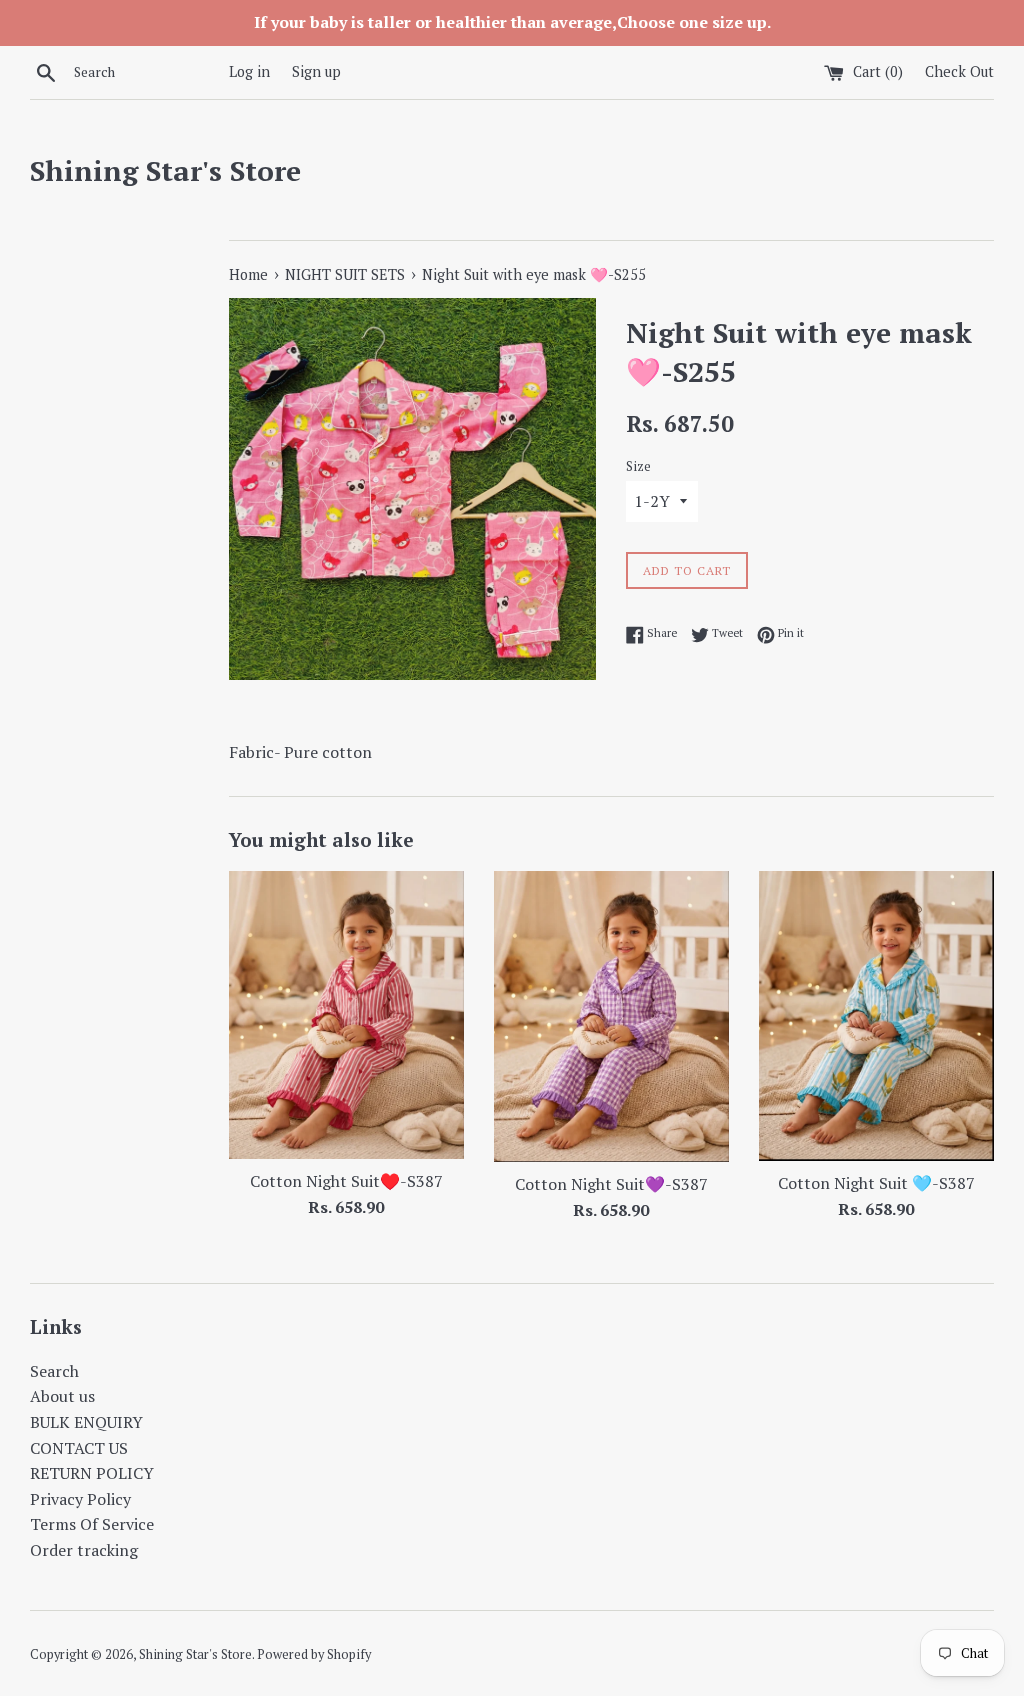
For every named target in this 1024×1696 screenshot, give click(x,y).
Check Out (959, 71)
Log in (249, 71)
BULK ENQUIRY (86, 1422)
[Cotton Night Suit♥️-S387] (346, 1015)
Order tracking (84, 1550)
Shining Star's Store (165, 170)
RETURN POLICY (92, 1473)
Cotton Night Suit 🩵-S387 (876, 1183)
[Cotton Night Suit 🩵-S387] (876, 1016)
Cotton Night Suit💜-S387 (611, 1184)
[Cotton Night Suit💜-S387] (611, 1016)
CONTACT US (79, 1448)
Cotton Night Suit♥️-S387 (346, 1181)
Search (54, 1371)
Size (638, 466)
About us (62, 1396)
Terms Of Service (92, 1524)
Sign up (316, 71)
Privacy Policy (80, 1499)
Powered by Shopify (314, 1654)
